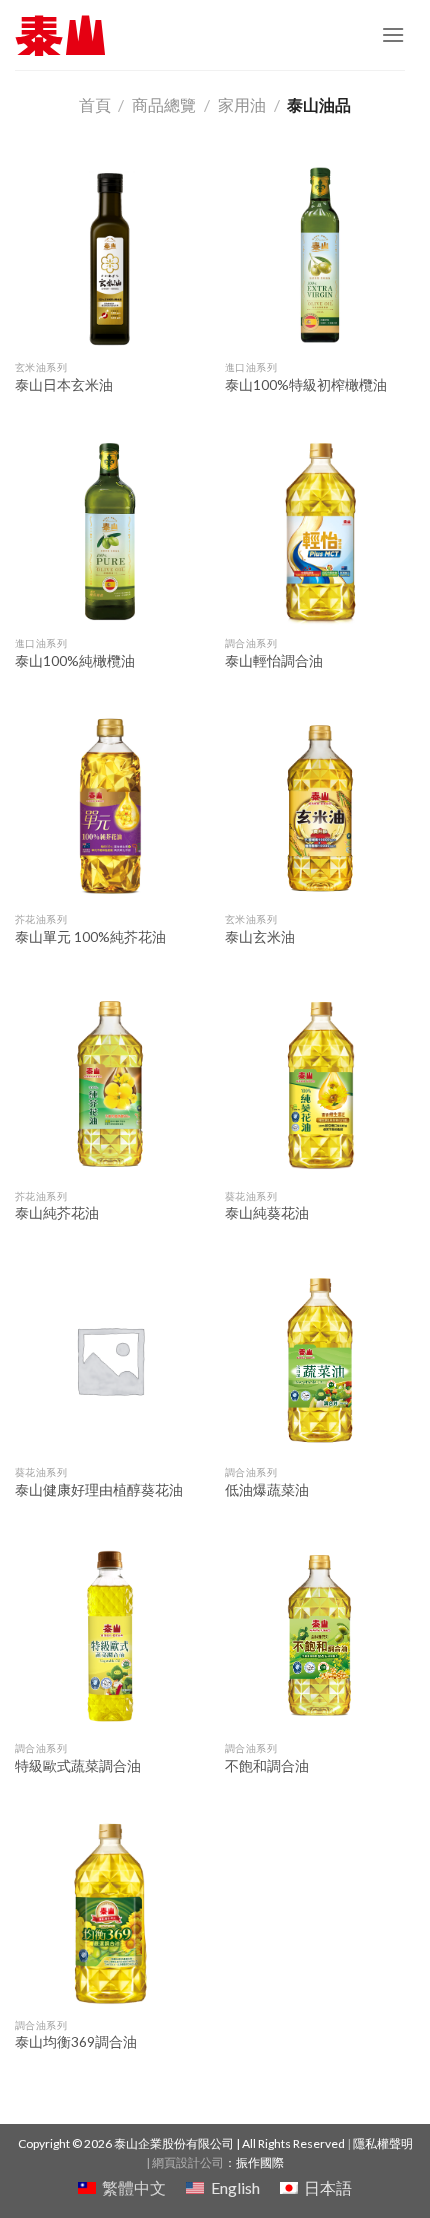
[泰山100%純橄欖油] (110, 531)
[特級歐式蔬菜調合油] (110, 1636)
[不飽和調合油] (320, 1636)
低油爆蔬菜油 (267, 1490)
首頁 (95, 104)
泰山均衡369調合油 (76, 2042)
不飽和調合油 (267, 1766)
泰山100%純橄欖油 (75, 661)
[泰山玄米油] (320, 808)
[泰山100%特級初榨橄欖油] (320, 255)
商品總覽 (164, 104)
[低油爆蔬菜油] (320, 1360)
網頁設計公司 (188, 2162)
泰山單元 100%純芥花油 (90, 937)
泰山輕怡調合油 (274, 661)
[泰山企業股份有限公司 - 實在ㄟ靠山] (60, 35)
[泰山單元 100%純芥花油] (110, 808)
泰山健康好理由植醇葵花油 (99, 1490)
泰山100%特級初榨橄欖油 (306, 385)
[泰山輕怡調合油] (320, 531)
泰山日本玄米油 (64, 385)
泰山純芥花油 (57, 1213)
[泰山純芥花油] (110, 1084)
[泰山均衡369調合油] (110, 1913)
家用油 (242, 104)
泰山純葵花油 (267, 1213)
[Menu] (393, 34)
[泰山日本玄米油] (110, 255)
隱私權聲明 (383, 2143)
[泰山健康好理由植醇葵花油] (110, 1360)
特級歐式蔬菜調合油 (78, 1766)
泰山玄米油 (260, 937)
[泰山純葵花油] (320, 1084)
